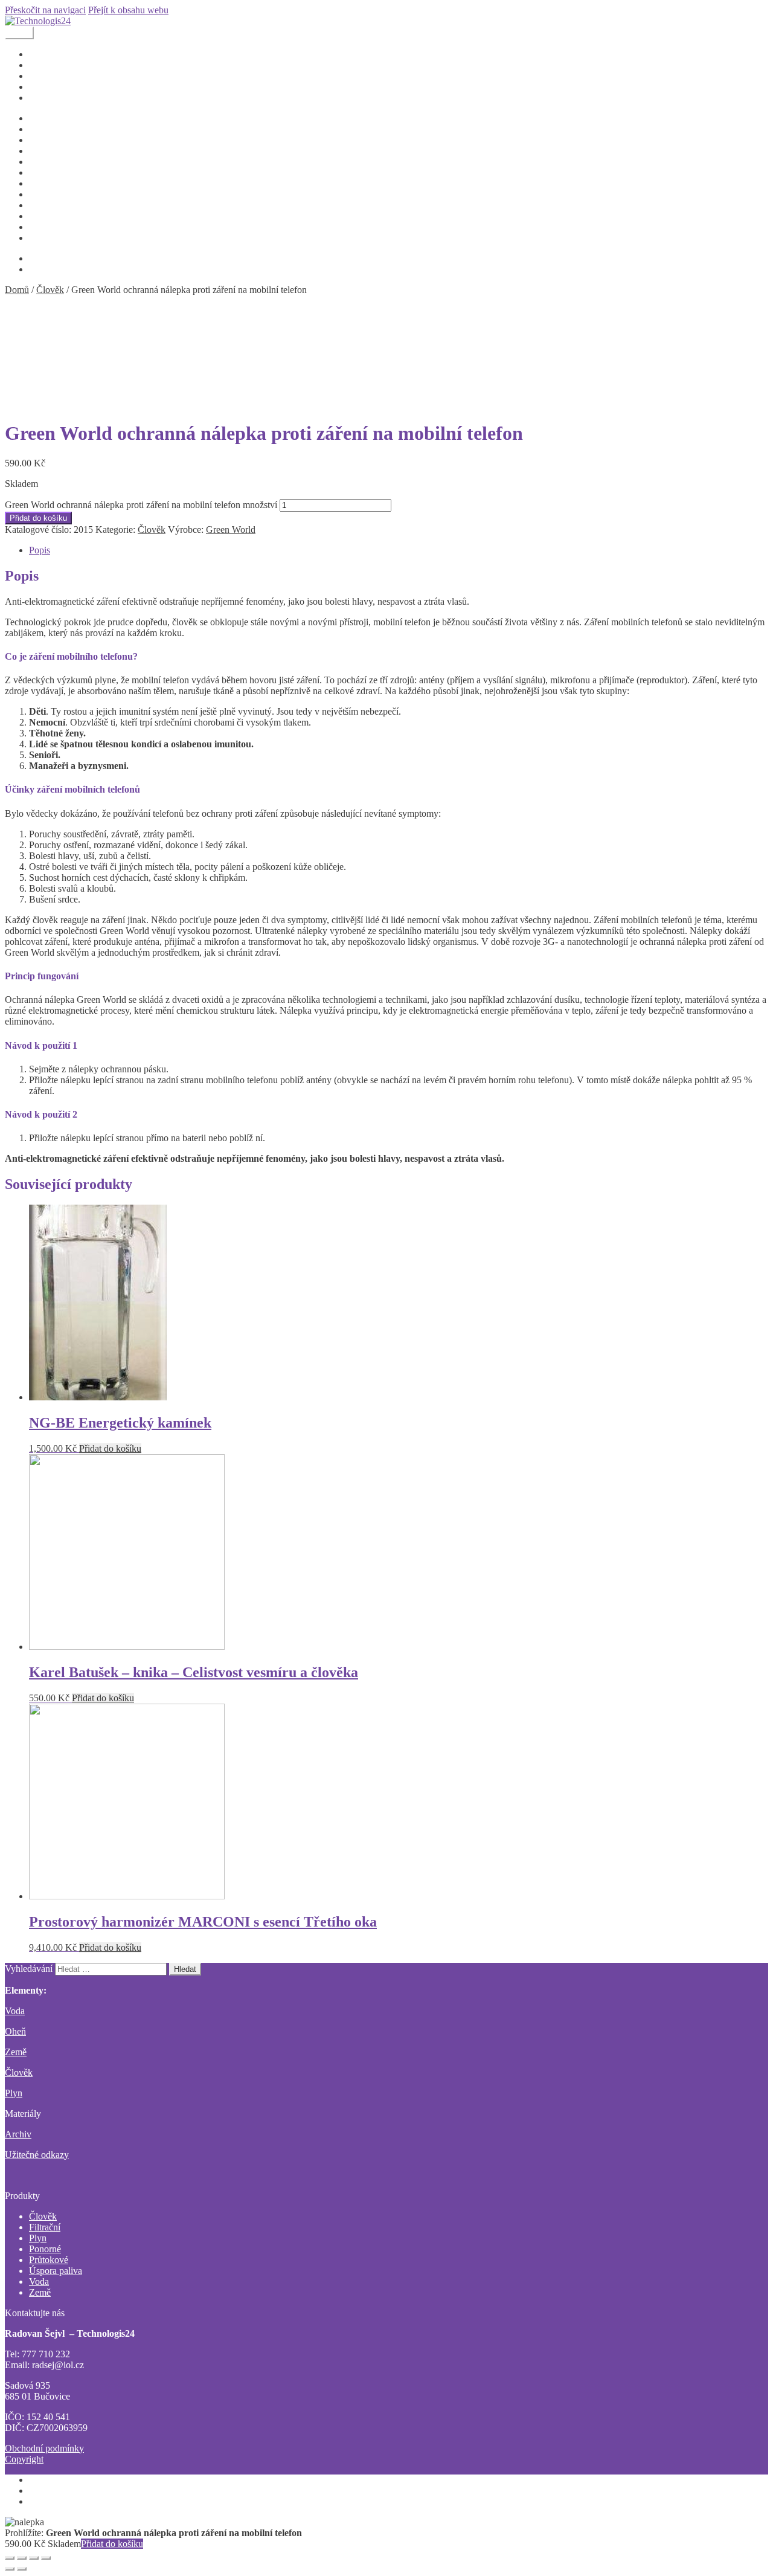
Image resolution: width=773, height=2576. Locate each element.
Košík (40, 162)
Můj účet (46, 172)
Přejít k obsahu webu (128, 10)
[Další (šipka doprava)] (22, 2569)
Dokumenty (52, 54)
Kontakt (44, 98)
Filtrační (45, 2227)
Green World (231, 530)
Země (16, 2052)
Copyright (48, 129)
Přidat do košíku (38, 518)
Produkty (47, 65)
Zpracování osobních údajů (81, 238)
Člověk (50, 290)
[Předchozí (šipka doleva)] (10, 2569)
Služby (42, 76)
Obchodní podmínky (69, 194)
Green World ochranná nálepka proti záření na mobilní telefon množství (141, 505)
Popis (40, 550)
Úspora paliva (56, 2271)
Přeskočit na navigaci (45, 10)
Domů (17, 290)
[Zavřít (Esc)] (10, 2558)
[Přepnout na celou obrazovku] (34, 2558)
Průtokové (49, 2260)
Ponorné (45, 2249)
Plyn (14, 2093)
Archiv (18, 2134)
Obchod (44, 87)
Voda (15, 2011)
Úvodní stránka (58, 118)
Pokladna (47, 205)
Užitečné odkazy (61, 227)
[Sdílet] (22, 2558)
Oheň (15, 2031)
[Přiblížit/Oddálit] (46, 2558)
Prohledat (47, 2491)
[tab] (399, 550)
